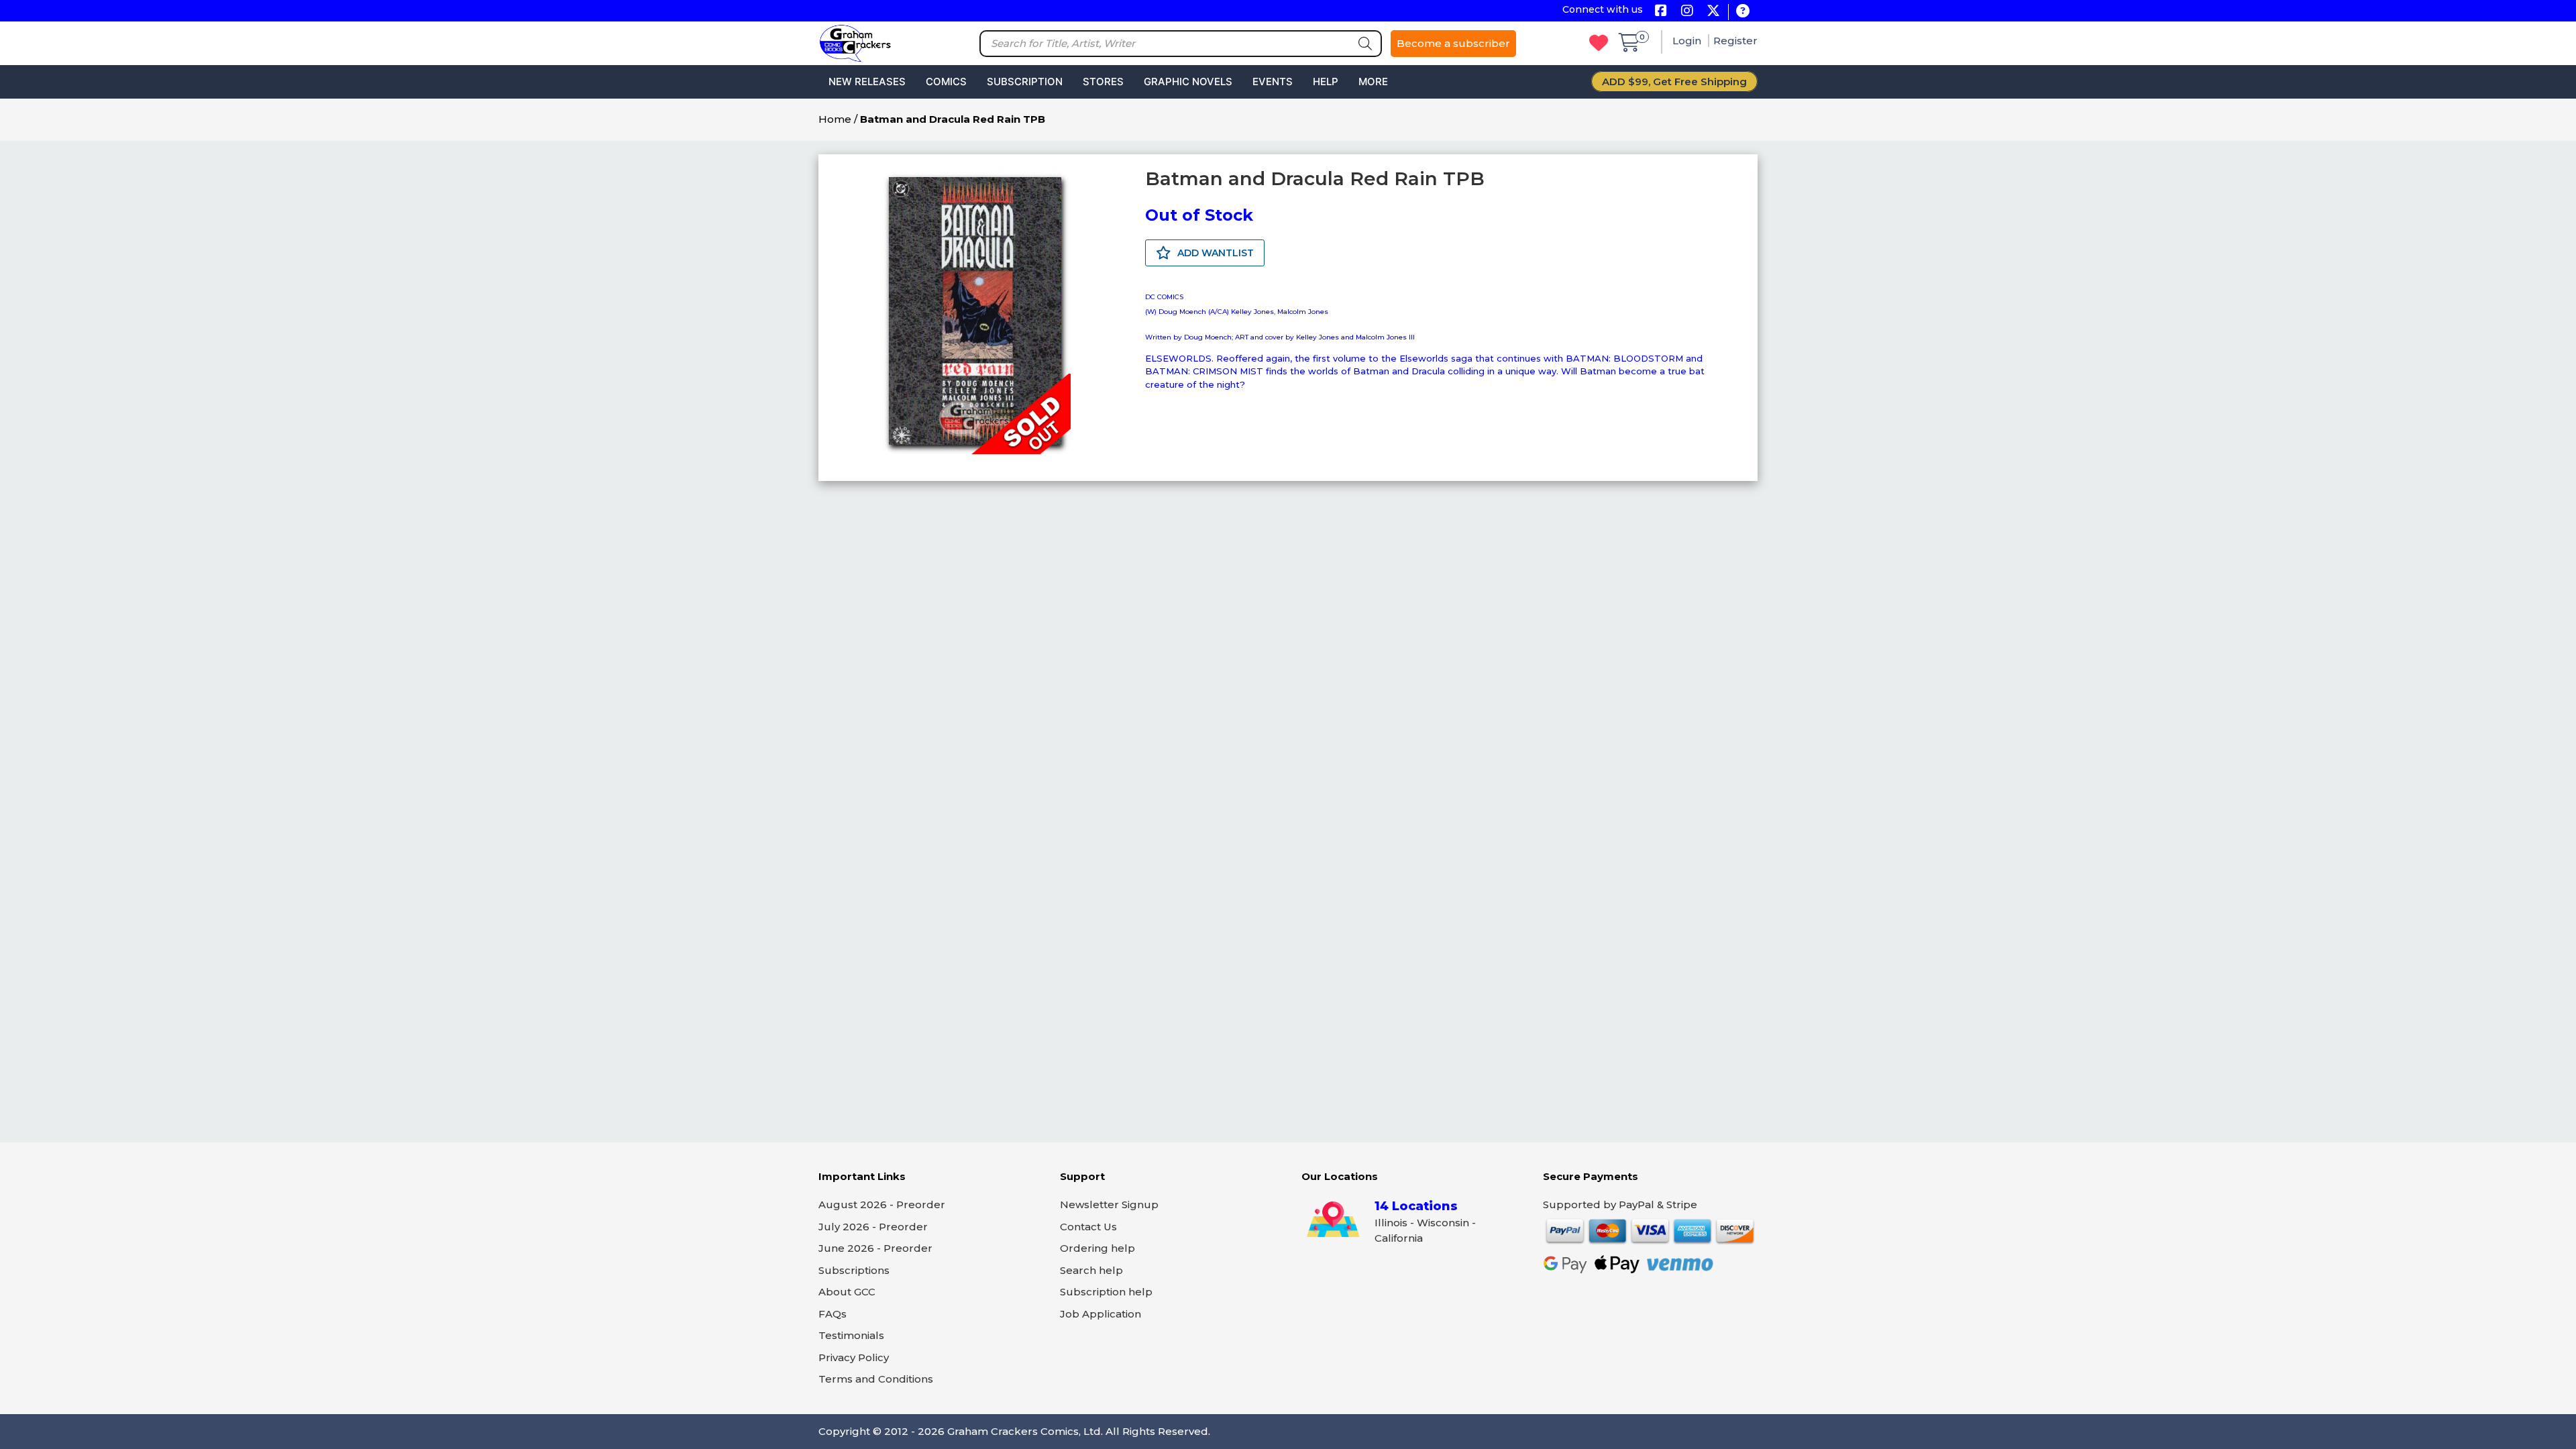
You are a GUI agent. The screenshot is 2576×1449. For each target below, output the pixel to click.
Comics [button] (946, 82)
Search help (1091, 1270)
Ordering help (1097, 1248)
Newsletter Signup (1109, 1204)
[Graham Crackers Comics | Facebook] (1661, 12)
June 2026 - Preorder (875, 1248)
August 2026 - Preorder (882, 1204)
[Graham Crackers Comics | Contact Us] (1742, 12)
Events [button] (1273, 82)
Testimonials (851, 1335)
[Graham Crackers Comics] (855, 42)
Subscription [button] (1025, 82)
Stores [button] (1103, 82)
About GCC (847, 1292)
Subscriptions (854, 1270)
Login (1688, 41)
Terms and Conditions (876, 1379)
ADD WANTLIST (1214, 253)
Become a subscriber (1453, 43)
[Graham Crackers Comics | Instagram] (1687, 12)
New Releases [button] (867, 82)
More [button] (1373, 82)
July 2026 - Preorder (873, 1227)
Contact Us (1088, 1227)
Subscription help (1106, 1292)
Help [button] (1326, 82)
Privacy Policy (854, 1357)
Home (835, 119)
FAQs (833, 1314)
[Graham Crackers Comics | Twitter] (1713, 12)
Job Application (1101, 1314)
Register (1735, 41)
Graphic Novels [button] (1188, 82)
